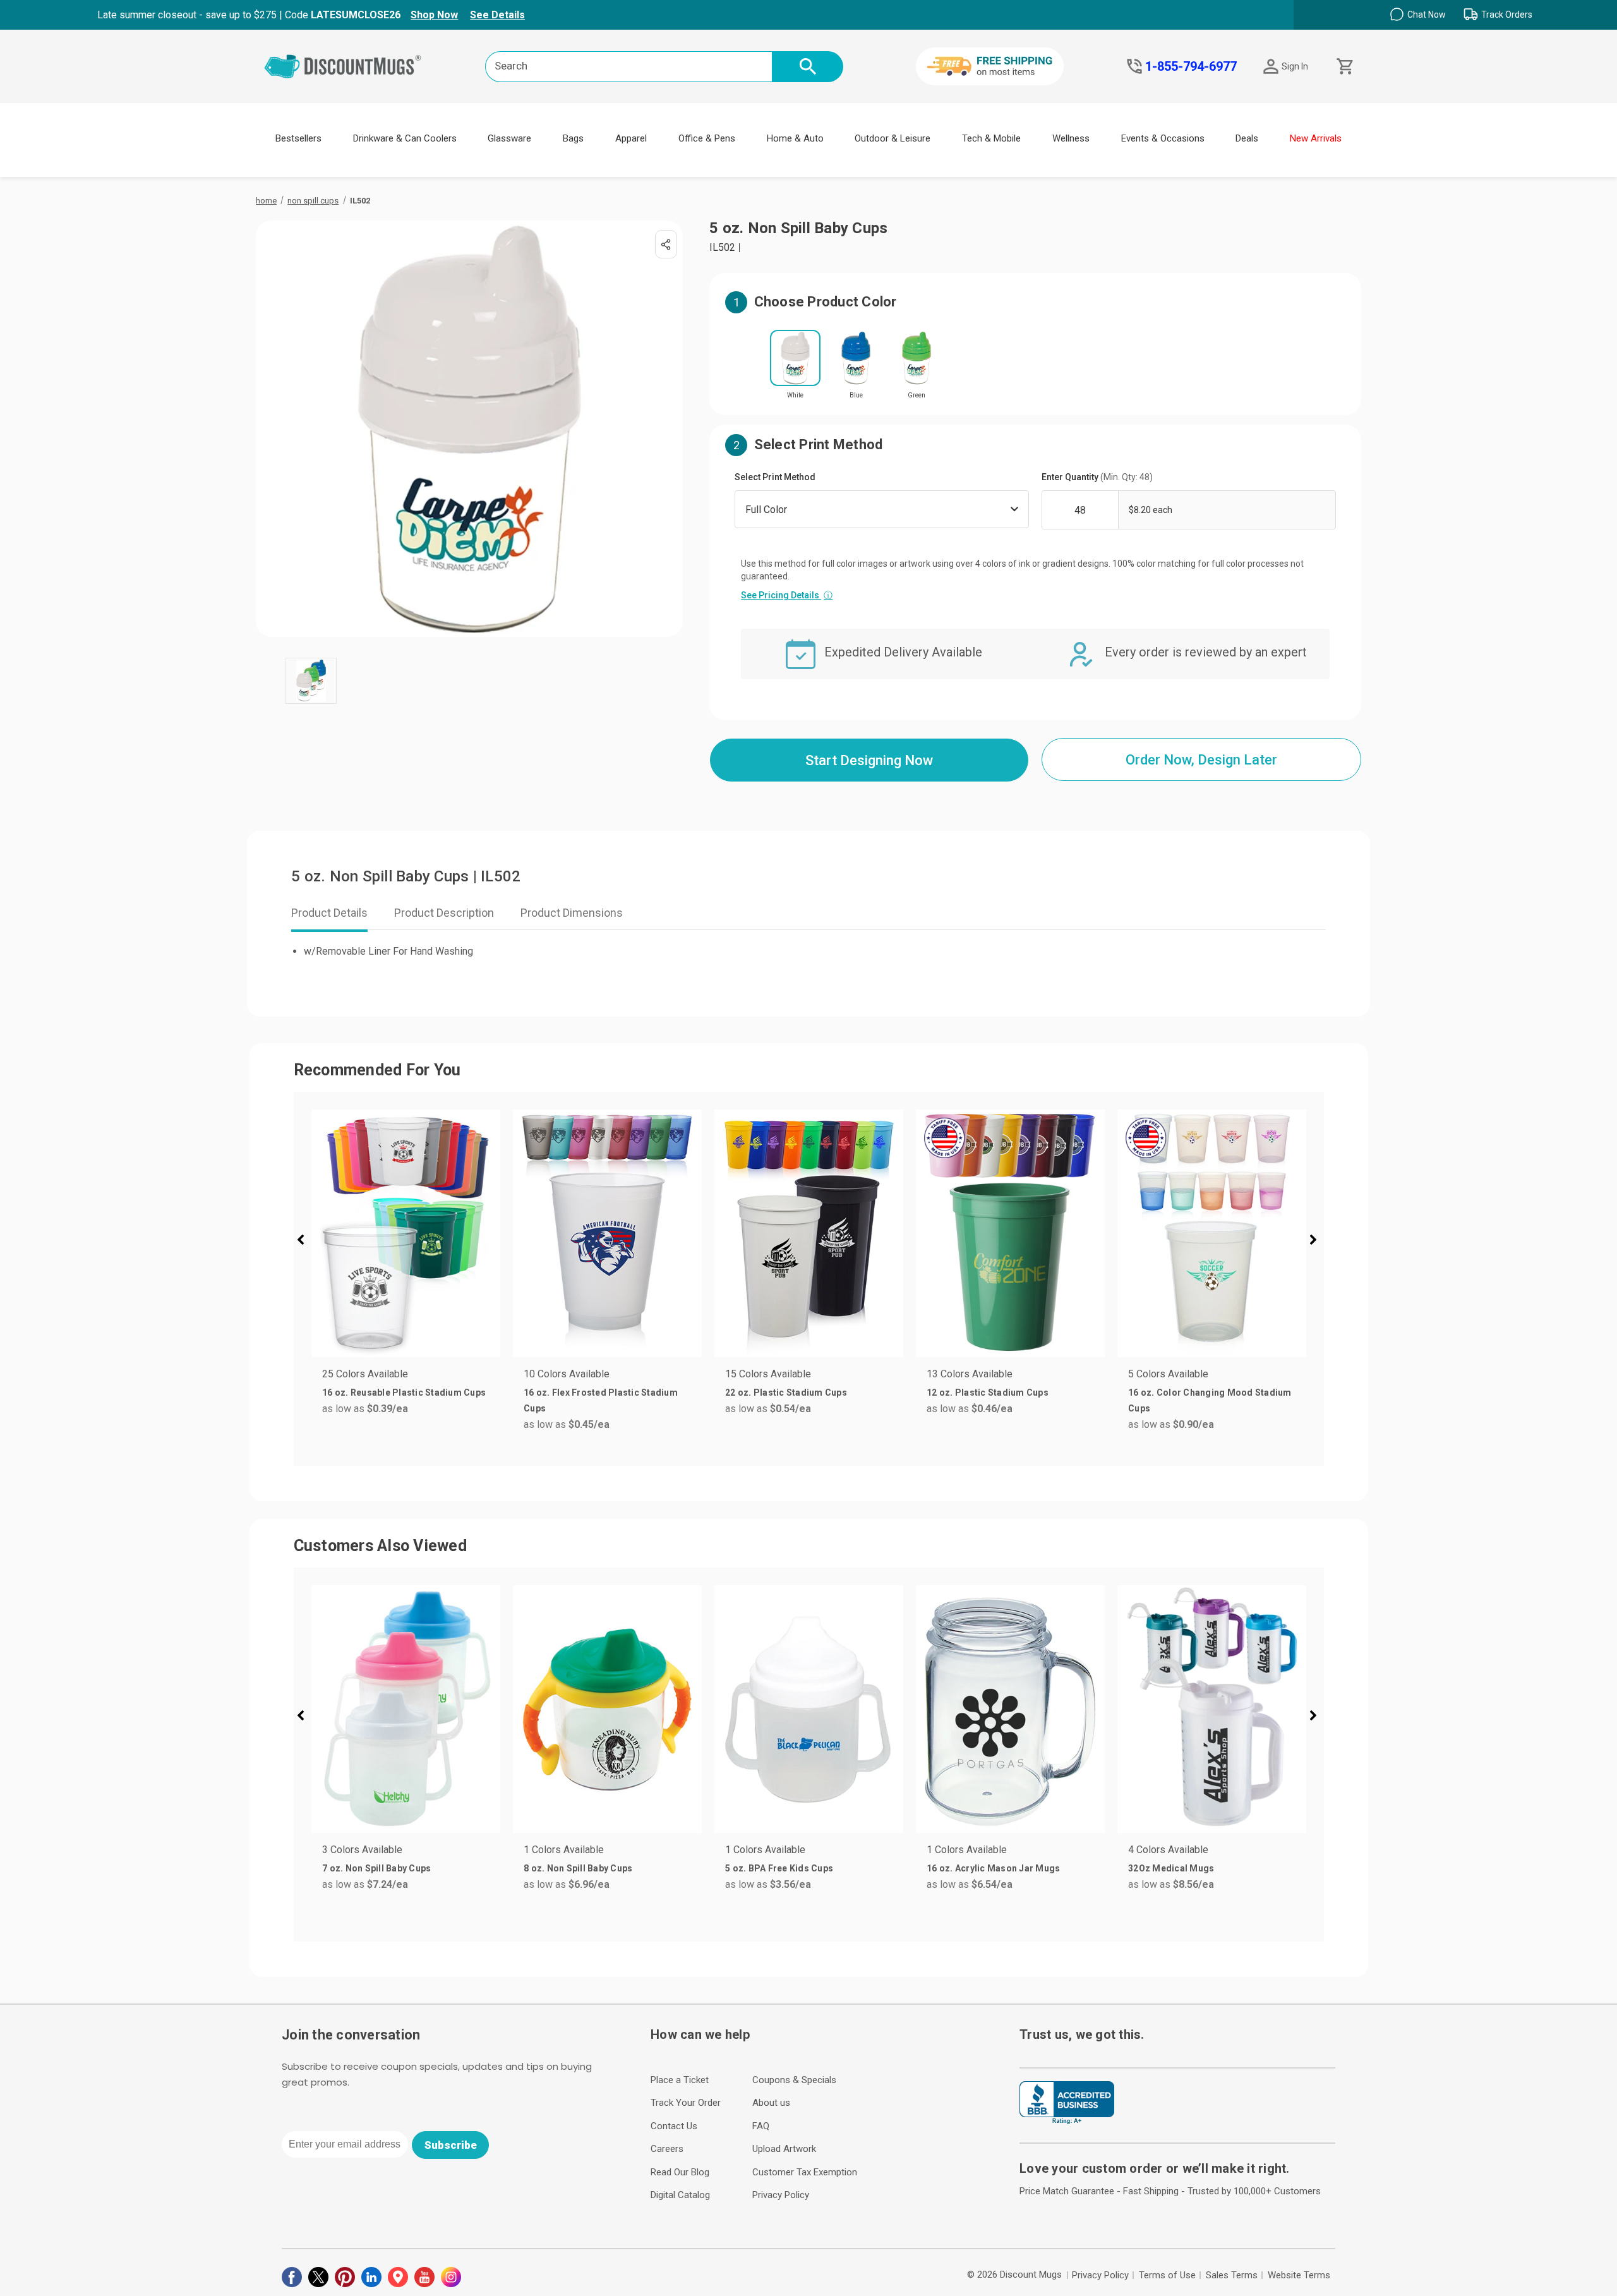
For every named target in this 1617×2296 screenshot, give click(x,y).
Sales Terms (1232, 2275)
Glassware (509, 138)
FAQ (761, 2126)
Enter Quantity (1097, 477)
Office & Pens (707, 138)
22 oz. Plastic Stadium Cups (786, 1393)
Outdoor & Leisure (893, 138)
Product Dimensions (572, 913)
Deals (1247, 138)
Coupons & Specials (794, 2080)
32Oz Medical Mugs (1171, 1868)
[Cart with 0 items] (1344, 67)
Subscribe (451, 2145)
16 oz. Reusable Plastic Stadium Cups (404, 1393)
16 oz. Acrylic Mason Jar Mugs (993, 1868)
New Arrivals (1316, 138)
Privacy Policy (781, 2195)
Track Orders (1507, 15)
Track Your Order (686, 2103)
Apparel (631, 138)
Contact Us (674, 2126)
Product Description (444, 913)
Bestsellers (298, 138)
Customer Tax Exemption (805, 2172)
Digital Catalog (680, 2195)
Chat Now (1427, 15)
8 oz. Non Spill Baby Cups (578, 1868)
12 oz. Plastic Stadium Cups (988, 1393)
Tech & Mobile (991, 138)
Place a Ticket (680, 2080)
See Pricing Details (787, 595)
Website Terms (1299, 2275)
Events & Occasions (1163, 138)
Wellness (1071, 138)
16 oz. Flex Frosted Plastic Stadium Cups (601, 1400)
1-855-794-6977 (1191, 66)
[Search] (808, 67)
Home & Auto (795, 138)
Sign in (1295, 66)
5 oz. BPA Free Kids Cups (779, 1868)
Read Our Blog (680, 2172)
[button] (306, 1242)
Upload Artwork (784, 2149)
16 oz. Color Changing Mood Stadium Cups (1210, 1400)
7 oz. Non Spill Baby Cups (376, 1868)
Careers (667, 2149)
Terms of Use (1167, 2275)
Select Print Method (775, 477)
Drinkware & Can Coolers (405, 138)
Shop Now (434, 15)
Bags (573, 138)
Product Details (329, 913)
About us (771, 2103)
